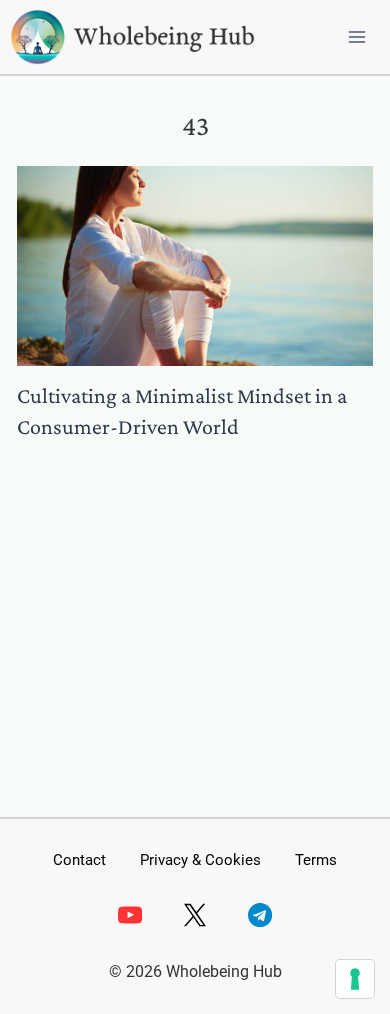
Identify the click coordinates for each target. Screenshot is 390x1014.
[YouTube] (129, 915)
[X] (195, 915)
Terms (316, 860)
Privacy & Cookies (200, 860)
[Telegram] (260, 915)
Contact (79, 860)
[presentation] (195, 266)
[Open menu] (356, 36)
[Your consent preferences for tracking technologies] (355, 979)
